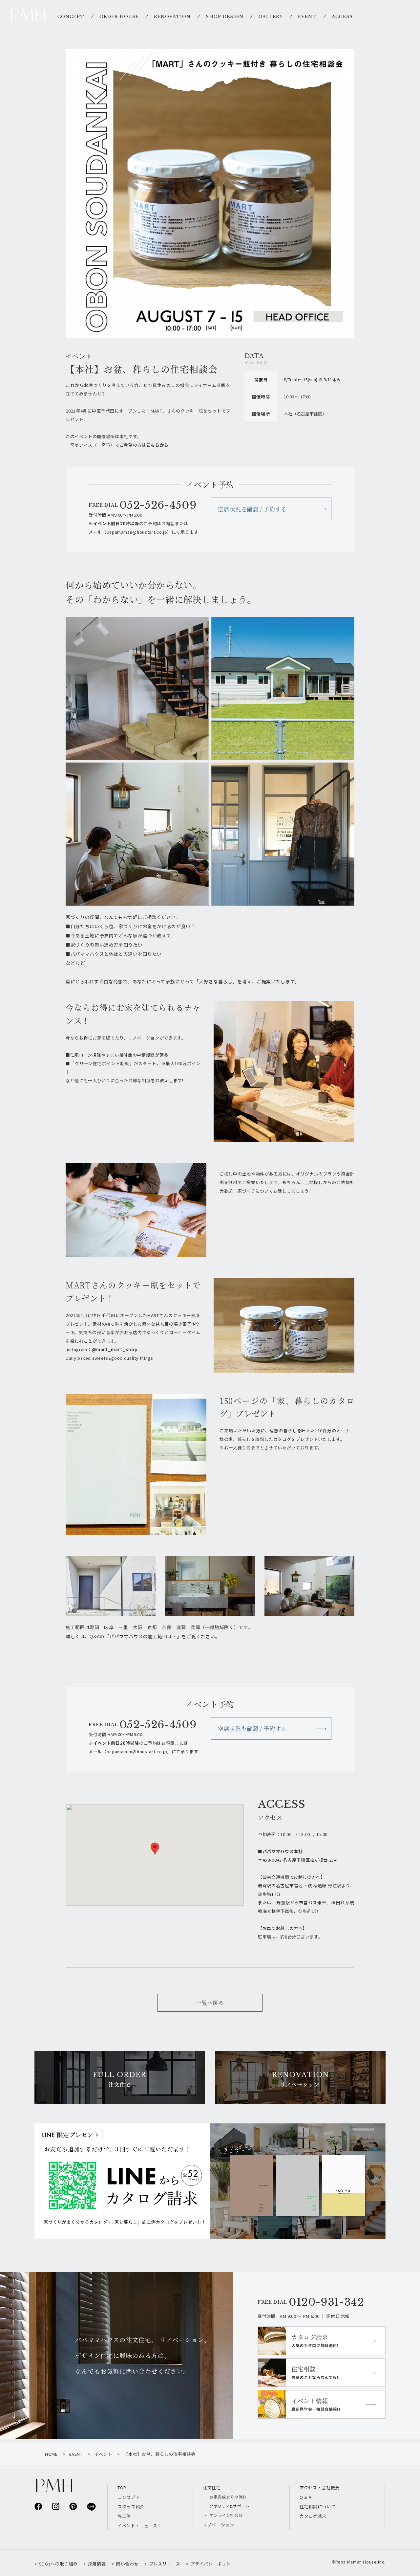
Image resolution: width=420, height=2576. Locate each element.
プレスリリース (164, 2564)
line (91, 2507)
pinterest (73, 2506)
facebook (38, 2506)
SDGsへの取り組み (58, 2564)
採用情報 (97, 2564)
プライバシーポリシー (213, 2564)
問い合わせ (127, 2564)
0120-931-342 (326, 2302)
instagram (56, 2506)
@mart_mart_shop (115, 1349)
